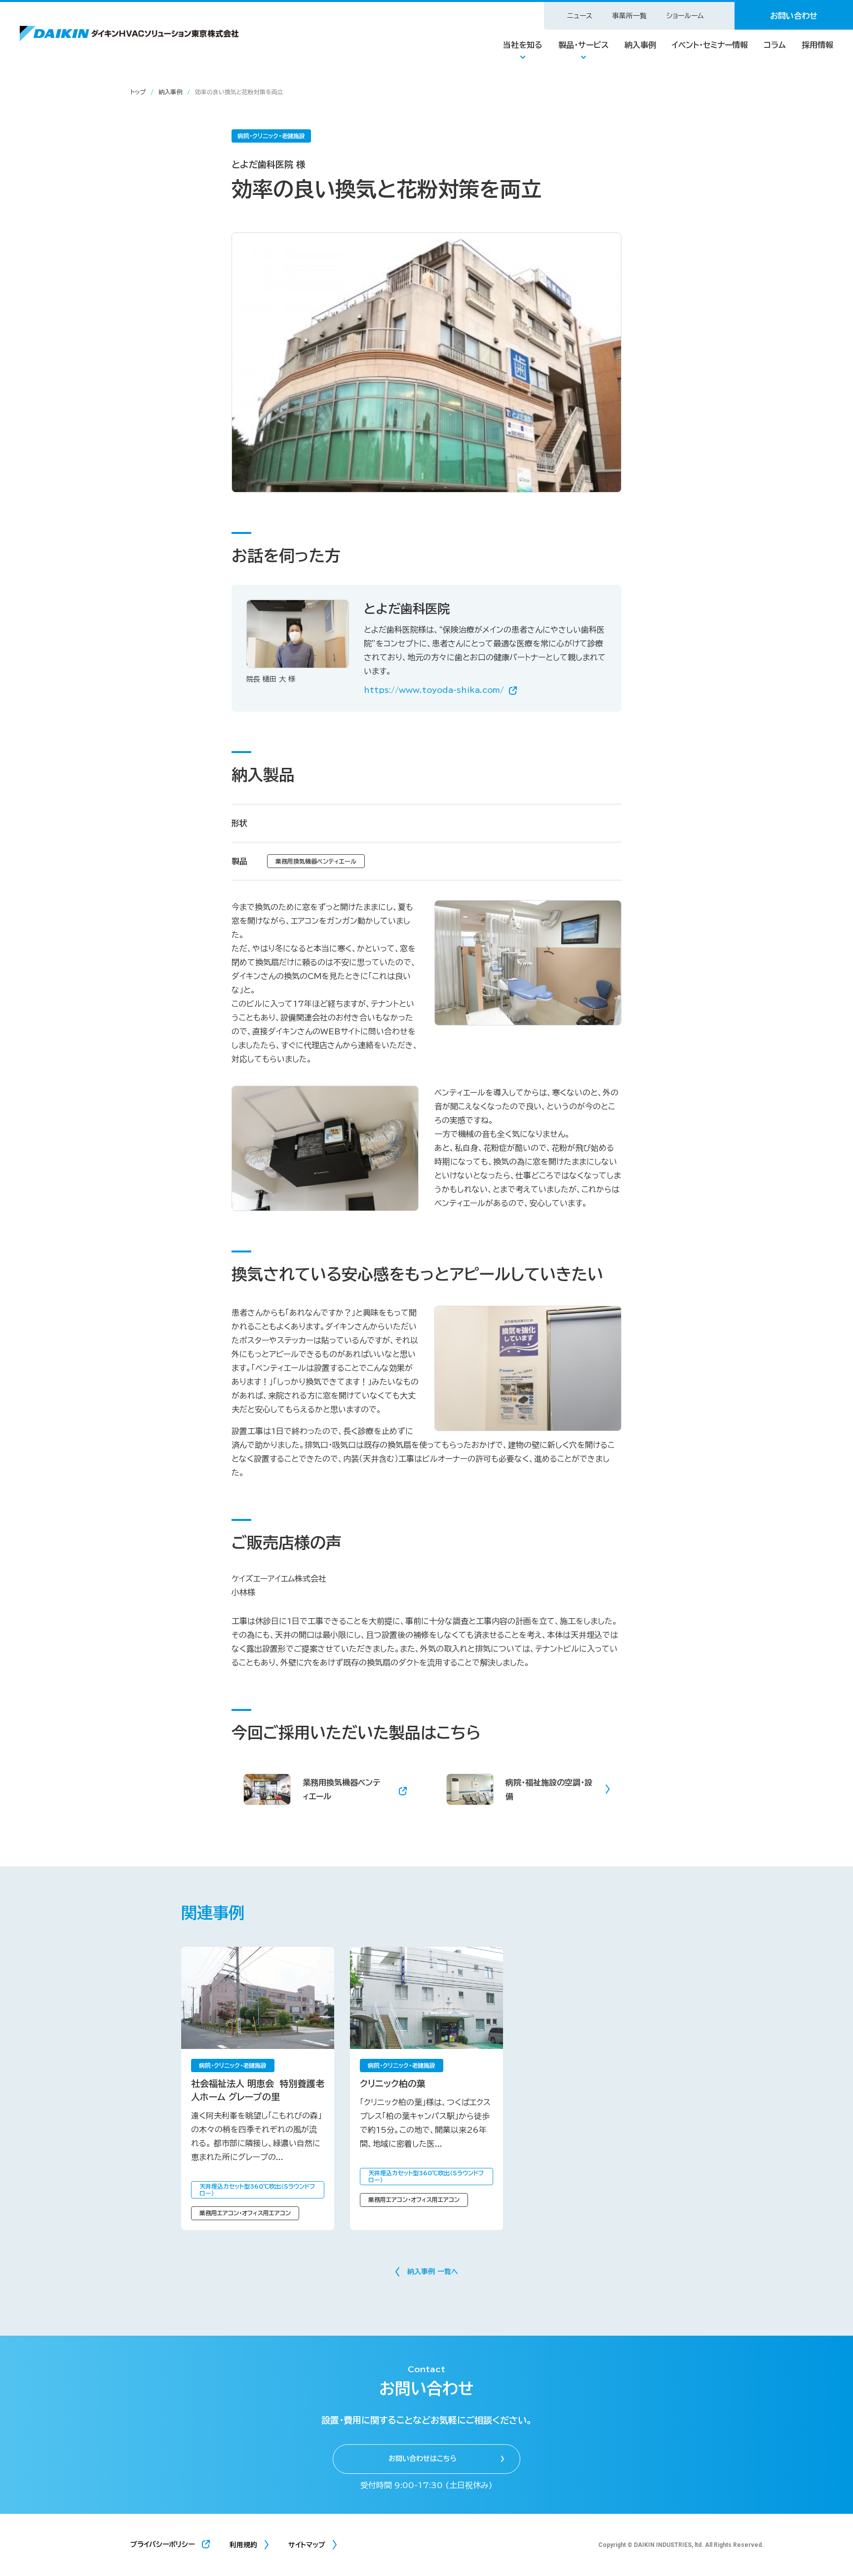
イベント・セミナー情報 (710, 45)
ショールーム (685, 16)
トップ (138, 92)
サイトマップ (307, 2545)
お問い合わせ (794, 16)
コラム (775, 45)
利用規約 (243, 2545)
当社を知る (523, 45)
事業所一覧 (629, 16)
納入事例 (640, 45)
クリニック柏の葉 (393, 2084)
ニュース (580, 16)
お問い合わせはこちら (423, 2459)
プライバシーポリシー (162, 2544)
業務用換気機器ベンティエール (341, 1789)
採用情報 (817, 45)
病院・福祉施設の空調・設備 (549, 1789)
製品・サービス (583, 45)
